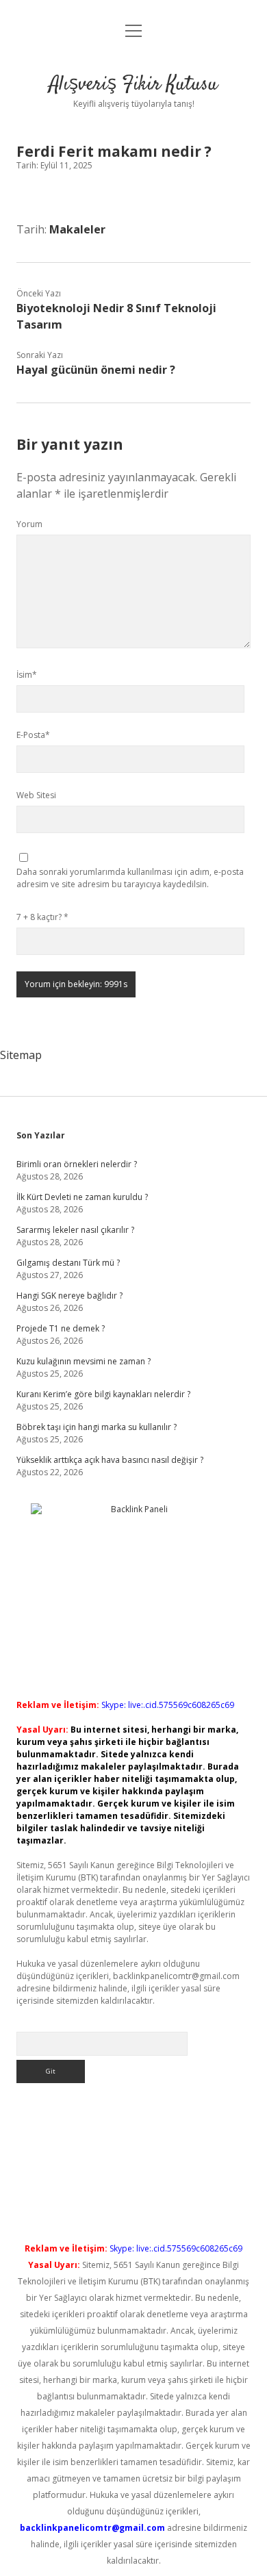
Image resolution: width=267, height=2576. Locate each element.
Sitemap (21, 1055)
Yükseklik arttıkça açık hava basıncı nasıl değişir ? (110, 1460)
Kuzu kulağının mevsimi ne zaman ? (84, 1361)
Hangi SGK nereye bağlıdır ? (69, 1296)
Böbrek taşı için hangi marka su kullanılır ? (97, 1427)
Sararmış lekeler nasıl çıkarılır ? (75, 1230)
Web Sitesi (36, 795)
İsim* (27, 675)
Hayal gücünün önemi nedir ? (96, 370)
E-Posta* (33, 735)
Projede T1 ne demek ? (61, 1328)
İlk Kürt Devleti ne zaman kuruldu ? (82, 1197)
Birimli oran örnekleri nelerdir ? (77, 1164)
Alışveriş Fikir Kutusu (133, 85)
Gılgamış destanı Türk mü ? (68, 1263)
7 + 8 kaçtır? (42, 917)
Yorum (29, 524)
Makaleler (77, 229)
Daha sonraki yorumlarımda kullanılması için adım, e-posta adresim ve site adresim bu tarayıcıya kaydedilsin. (130, 878)
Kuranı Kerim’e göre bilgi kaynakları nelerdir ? (103, 1394)
